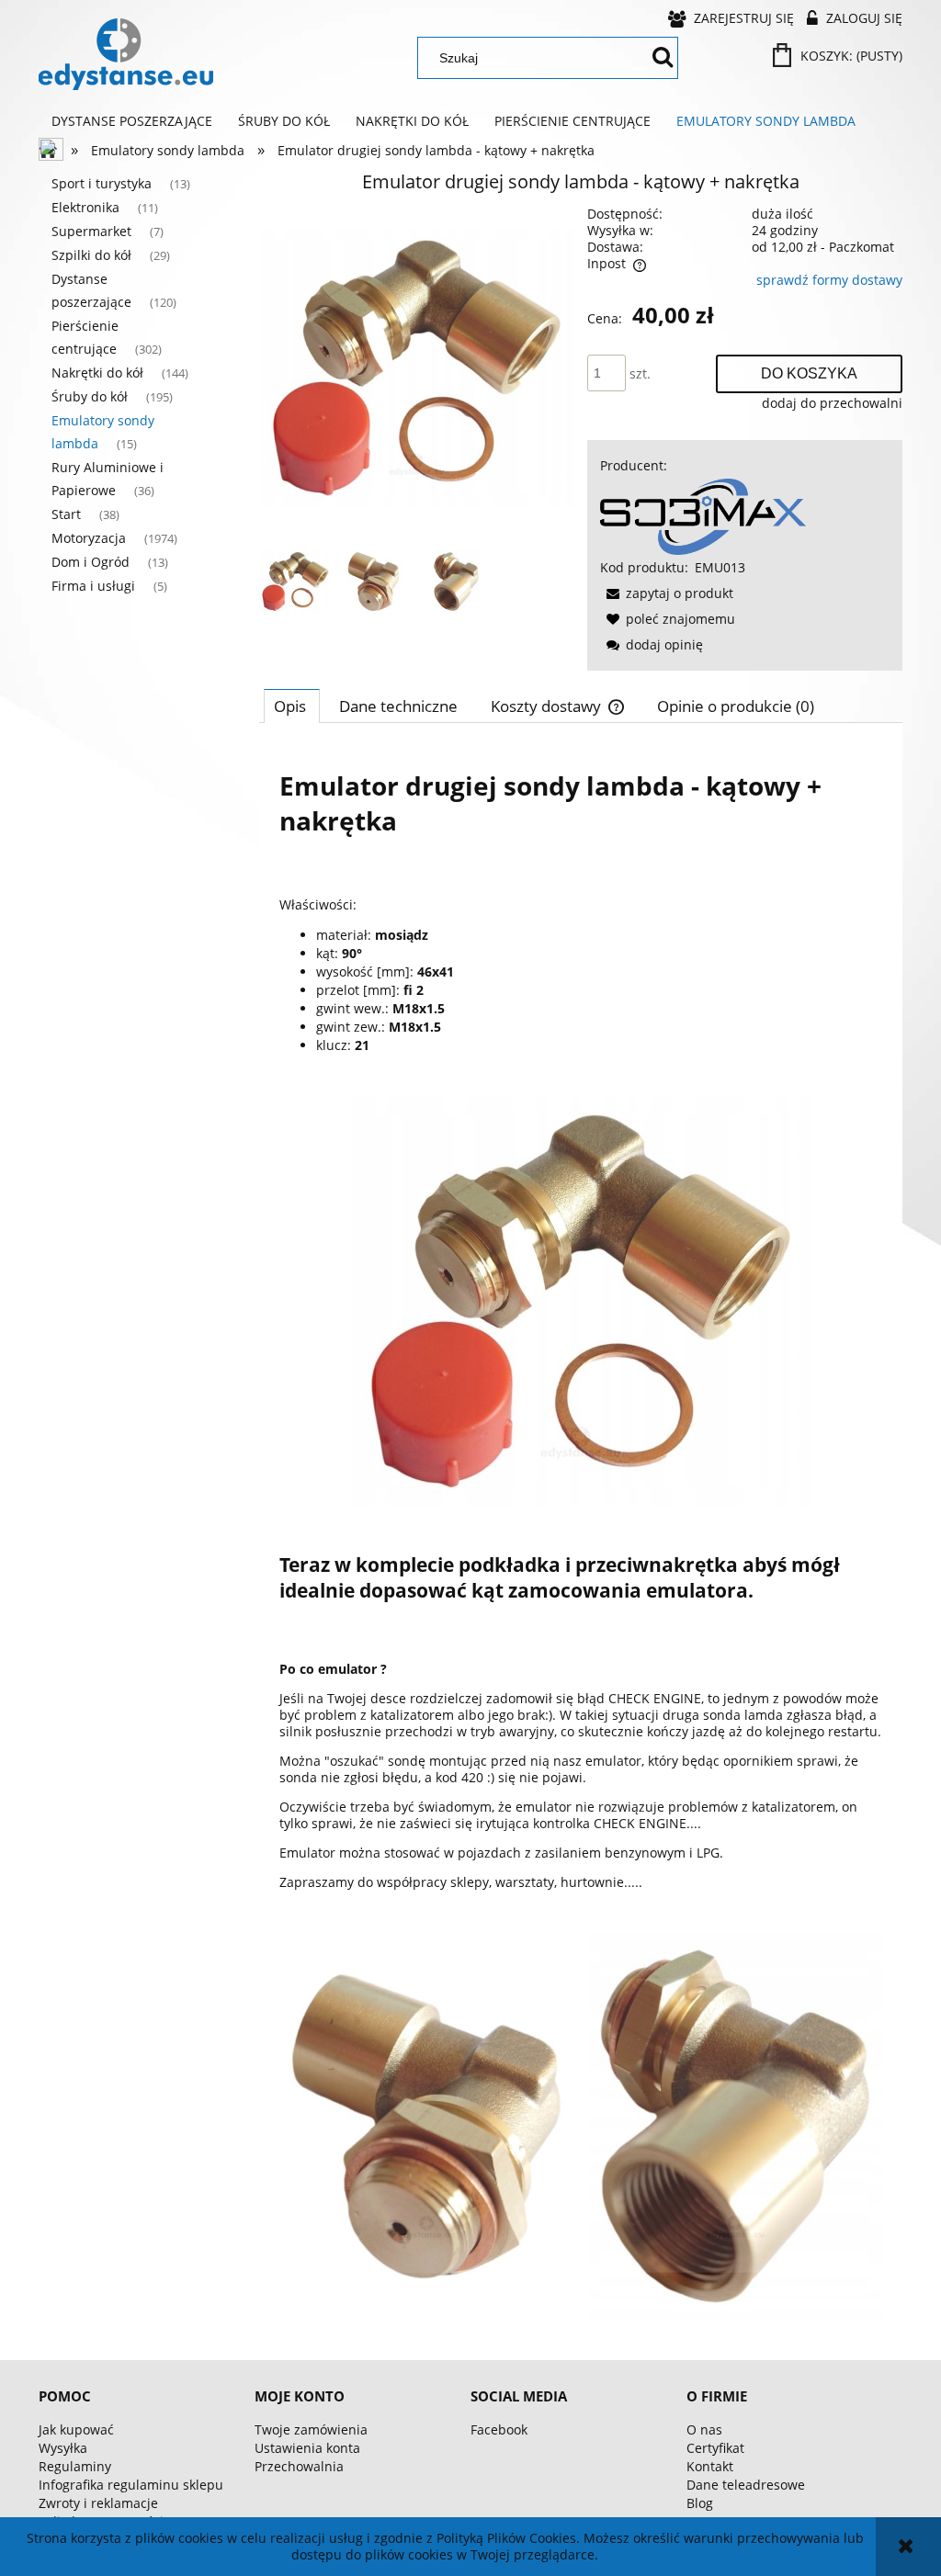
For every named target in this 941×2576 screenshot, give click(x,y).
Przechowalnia (299, 2466)
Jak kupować (76, 2429)
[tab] (292, 706)
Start (66, 514)
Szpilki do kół (91, 255)
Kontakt (710, 2466)
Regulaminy (75, 2466)
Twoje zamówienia (311, 2429)
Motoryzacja (89, 538)
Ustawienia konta (307, 2448)
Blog (700, 2503)
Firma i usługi (93, 586)
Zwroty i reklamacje (98, 2503)
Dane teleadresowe (746, 2485)
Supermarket (91, 231)
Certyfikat (715, 2448)
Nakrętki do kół (97, 373)
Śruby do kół (90, 396)
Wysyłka (63, 2448)
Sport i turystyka (102, 183)
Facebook (499, 2429)
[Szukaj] (663, 58)
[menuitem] (132, 121)
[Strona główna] (126, 54)
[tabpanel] (581, 1535)
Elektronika (85, 207)
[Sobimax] (703, 515)
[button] (667, 593)
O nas (704, 2429)
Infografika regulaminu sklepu (131, 2485)
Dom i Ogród (91, 562)
